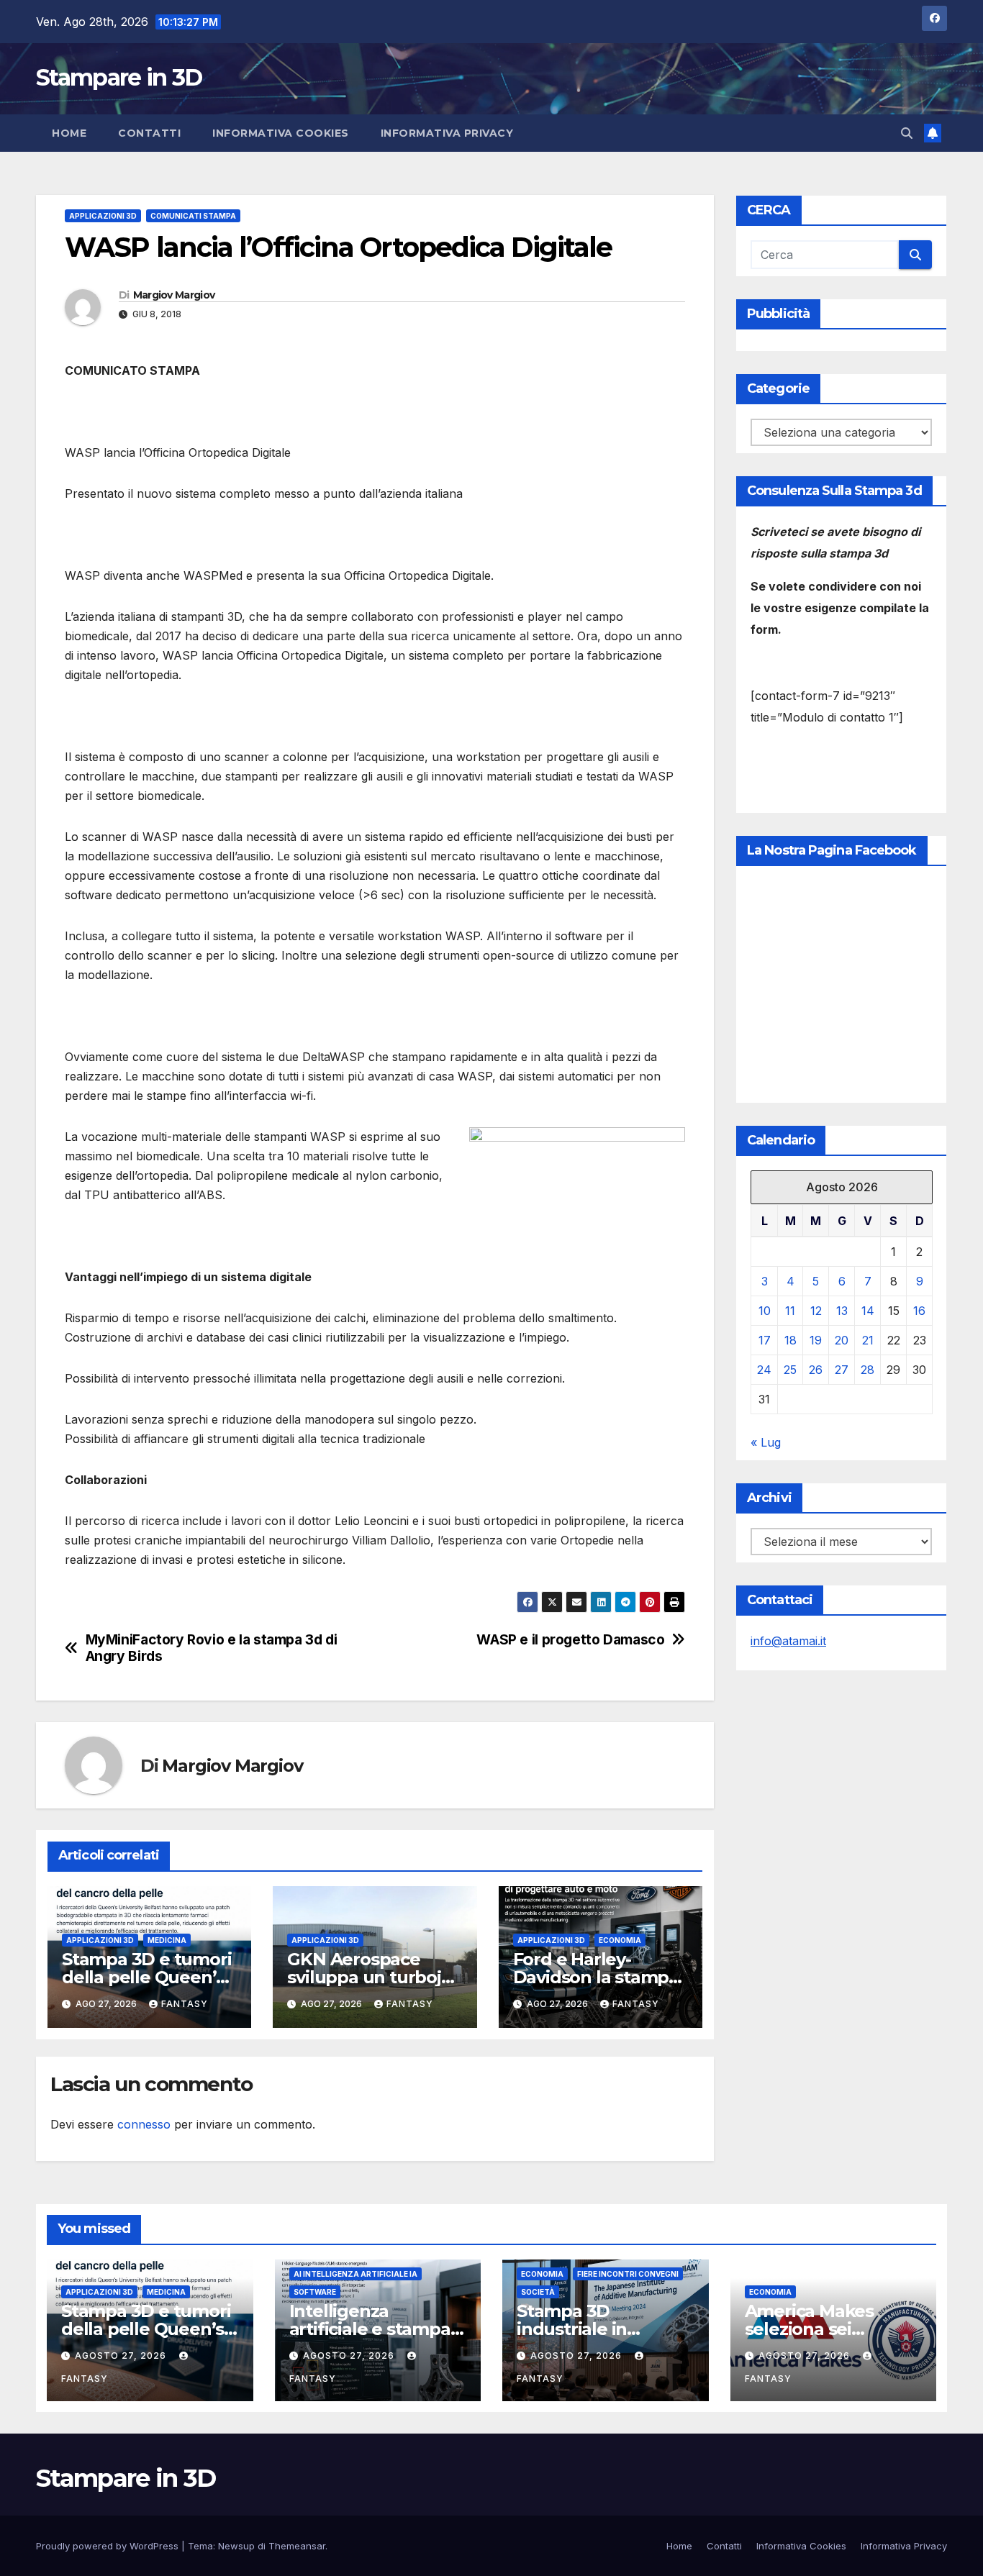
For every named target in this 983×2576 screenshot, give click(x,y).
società (538, 2292)
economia (620, 1940)
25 (790, 1370)
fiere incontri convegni (628, 2274)
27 (842, 1370)
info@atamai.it (788, 1641)
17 (765, 1340)
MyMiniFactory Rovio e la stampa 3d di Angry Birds (212, 1648)
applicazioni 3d (103, 216)
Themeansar (297, 2546)
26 (816, 1370)
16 (919, 1311)
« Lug (766, 1442)
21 (868, 1340)
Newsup (236, 2546)
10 (765, 1311)
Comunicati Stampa (193, 216)
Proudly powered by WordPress (109, 2546)
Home (69, 133)
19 (816, 1340)
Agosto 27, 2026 (122, 2356)
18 (791, 1340)
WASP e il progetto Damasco (570, 1640)
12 (816, 1311)
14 (868, 1311)
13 (842, 1311)
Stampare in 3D (119, 77)
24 (764, 1370)
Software (315, 2292)
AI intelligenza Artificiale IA (355, 2274)
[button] (907, 133)
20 (842, 1340)
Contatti (149, 133)
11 (790, 1311)
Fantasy (185, 2004)
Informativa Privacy (447, 133)
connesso (144, 2124)
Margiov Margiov (174, 295)
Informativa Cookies (281, 133)
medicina (167, 1940)
